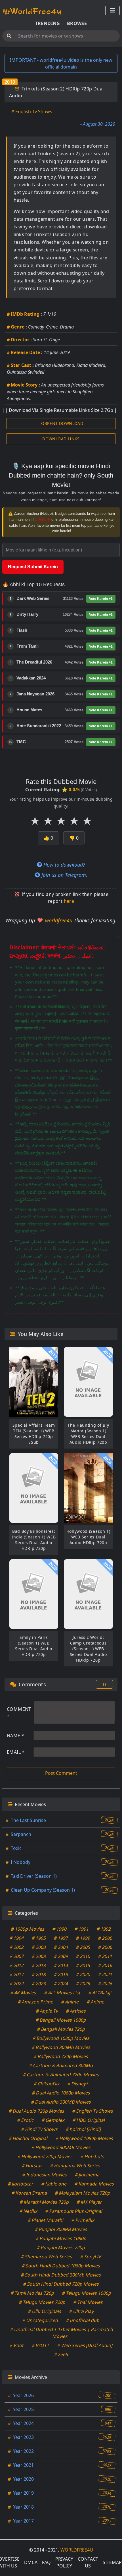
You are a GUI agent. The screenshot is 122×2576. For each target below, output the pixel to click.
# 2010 (83, 1956)
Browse (77, 23)
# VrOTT (40, 2345)
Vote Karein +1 (101, 599)
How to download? (64, 865)
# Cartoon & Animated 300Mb (61, 2065)
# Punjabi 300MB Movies (61, 2229)
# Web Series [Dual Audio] (85, 2345)
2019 (10, 82)
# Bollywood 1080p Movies (61, 2038)
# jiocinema (87, 2175)
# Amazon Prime (35, 2002)
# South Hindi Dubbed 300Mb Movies (61, 2275)
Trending (48, 23)
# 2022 (17, 1984)
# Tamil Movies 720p (33, 2293)
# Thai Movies (88, 2302)
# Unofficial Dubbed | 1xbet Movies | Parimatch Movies (62, 2333)
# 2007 (17, 1956)
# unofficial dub (83, 2320)
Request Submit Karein (33, 567)
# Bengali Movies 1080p (61, 2020)
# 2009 (61, 1956)
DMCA (31, 2562)
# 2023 (39, 1984)
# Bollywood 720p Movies (61, 2056)
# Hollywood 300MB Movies (61, 2147)
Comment (19, 1712)
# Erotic (25, 2120)
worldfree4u (59, 920)
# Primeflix (83, 2220)
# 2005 (83, 1947)
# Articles (76, 2011)
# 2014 (61, 1965)
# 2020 (83, 1974)
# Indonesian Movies (45, 2175)
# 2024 (61, 1984)
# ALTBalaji (100, 1993)
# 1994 (17, 1938)
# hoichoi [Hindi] (83, 2129)
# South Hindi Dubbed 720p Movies (61, 2284)
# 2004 (61, 1947)
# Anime (70, 2002)
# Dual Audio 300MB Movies (61, 2102)
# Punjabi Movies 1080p (61, 2238)
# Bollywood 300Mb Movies (61, 2047)
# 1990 (60, 1929)
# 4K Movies (24, 1993)
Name (15, 1736)
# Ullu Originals (45, 2311)
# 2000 (105, 1938)
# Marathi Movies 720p (45, 2202)
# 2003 (39, 1947)
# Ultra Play (82, 2311)
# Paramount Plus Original (74, 2211)
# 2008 (39, 1956)
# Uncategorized (40, 2320)
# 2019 (61, 1974)
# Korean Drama (30, 2193)
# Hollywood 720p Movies (45, 2156)
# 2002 (17, 1947)
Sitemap (112, 2562)
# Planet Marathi (46, 2220)
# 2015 (83, 1965)
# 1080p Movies (28, 1929)
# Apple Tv (47, 2011)
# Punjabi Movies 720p (61, 2247)
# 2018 (39, 1974)
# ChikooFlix (47, 2084)
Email (16, 1752)
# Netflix (29, 2211)
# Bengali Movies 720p (61, 2029)
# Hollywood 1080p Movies (85, 2138)
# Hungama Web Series (75, 2166)
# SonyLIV (91, 2257)
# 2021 (105, 1974)
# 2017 (17, 1974)
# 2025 (83, 1984)
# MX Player (90, 2202)
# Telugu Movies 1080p (87, 2293)
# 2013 (39, 1965)
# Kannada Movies (94, 2184)
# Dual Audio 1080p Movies (61, 2093)
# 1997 (61, 1938)
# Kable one (54, 2184)
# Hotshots (93, 2156)
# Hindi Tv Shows (39, 2129)
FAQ (46, 2562)
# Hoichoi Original (28, 2138)
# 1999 (83, 1938)
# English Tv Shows (32, 111)
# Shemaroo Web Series (47, 2257)
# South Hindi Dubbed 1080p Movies (61, 2266)
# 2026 (105, 1984)
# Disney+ (78, 2084)
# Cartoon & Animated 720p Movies (61, 2075)
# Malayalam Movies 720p (83, 2193)
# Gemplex (53, 2120)
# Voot (17, 2345)
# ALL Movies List (63, 1993)
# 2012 (17, 1965)
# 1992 (104, 1929)
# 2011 (105, 1956)
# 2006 (105, 1947)
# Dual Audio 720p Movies (37, 2111)
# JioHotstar (21, 2184)
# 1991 (82, 1929)
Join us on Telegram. (64, 875)
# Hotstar (32, 2166)
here (69, 901)
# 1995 (39, 1938)
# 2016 (105, 1965)
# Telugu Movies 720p (42, 2302)
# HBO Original (89, 2120)
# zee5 (61, 2354)
